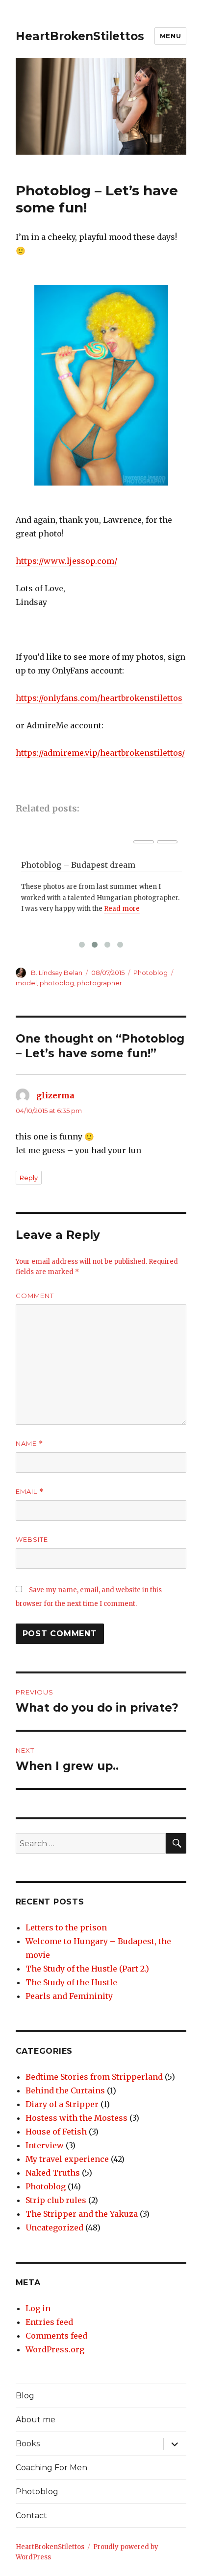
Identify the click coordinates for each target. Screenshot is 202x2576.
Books (28, 2444)
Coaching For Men (51, 2468)
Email (30, 1492)
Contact (31, 2516)
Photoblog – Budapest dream (78, 865)
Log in (38, 2308)
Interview (45, 2145)
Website (32, 1539)
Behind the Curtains (65, 2090)
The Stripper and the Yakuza (82, 2214)
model (26, 983)
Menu (170, 36)
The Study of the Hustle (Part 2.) (87, 1969)
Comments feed (56, 2336)
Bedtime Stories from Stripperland (94, 2077)
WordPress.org (55, 2349)
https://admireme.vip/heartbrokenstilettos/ (100, 753)
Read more (122, 909)
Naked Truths (53, 2173)
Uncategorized (54, 2228)
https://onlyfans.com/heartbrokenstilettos (99, 698)
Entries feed (49, 2322)
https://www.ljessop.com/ (66, 561)
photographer (100, 983)
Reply (29, 1178)
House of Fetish (56, 2132)
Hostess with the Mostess (76, 2118)
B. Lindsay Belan (57, 973)
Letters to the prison (66, 1927)
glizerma (55, 1095)
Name (29, 1444)
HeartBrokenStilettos (80, 36)
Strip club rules (56, 2200)
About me (36, 2420)
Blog (25, 2396)
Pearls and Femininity (69, 1996)
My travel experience (67, 2159)
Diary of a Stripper (62, 2104)
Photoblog (151, 973)
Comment (35, 1296)
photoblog (57, 983)
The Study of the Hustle (71, 1982)
